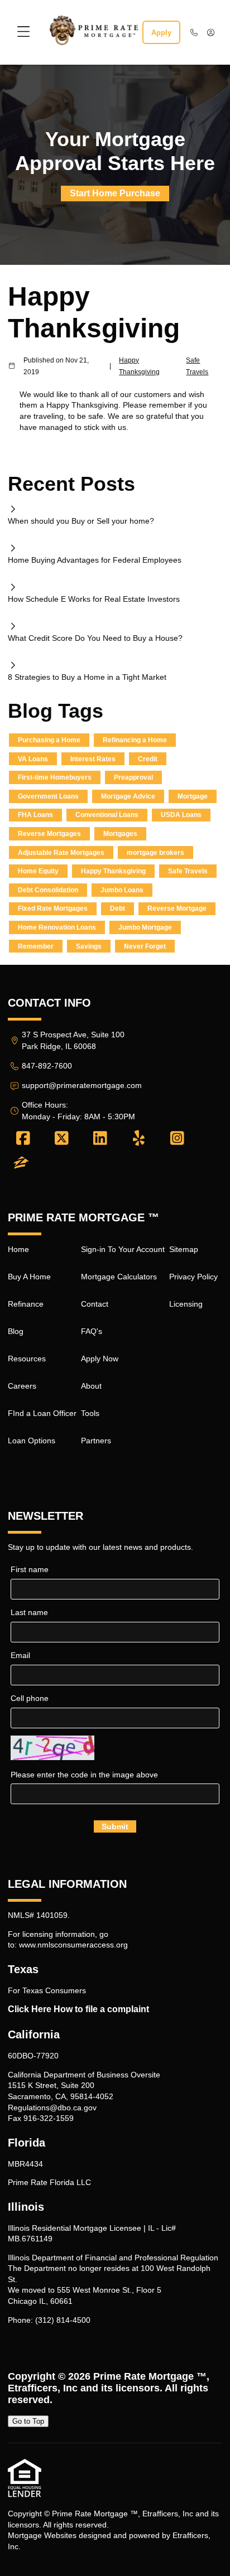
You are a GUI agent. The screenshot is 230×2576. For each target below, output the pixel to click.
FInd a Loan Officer (42, 1413)
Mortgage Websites (42, 2535)
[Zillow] (21, 1163)
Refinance (26, 1304)
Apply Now (100, 1359)
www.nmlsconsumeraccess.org (73, 1945)
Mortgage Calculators (119, 1277)
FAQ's (92, 1331)
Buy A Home (29, 1277)
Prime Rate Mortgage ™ (150, 2376)
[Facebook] (23, 1139)
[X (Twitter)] (62, 1139)
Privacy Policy (193, 1277)
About (91, 1386)
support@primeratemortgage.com (82, 1085)
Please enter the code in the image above (84, 1775)
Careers (22, 1386)
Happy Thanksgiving (139, 366)
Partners (96, 1441)
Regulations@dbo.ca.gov (52, 2108)
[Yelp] (139, 1139)
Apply (161, 33)
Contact (95, 1304)
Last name (29, 1612)
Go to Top (28, 2421)
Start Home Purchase (115, 193)
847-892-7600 (47, 1066)
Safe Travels (197, 366)
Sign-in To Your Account (123, 1249)
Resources (27, 1359)
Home (18, 1249)
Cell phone (30, 1698)
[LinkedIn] (100, 1139)
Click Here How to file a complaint (78, 2009)
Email (20, 1655)
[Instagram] (177, 1139)
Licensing (186, 1304)
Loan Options (32, 1441)
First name (30, 1569)
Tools (90, 1413)
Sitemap (184, 1249)
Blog (16, 1331)
